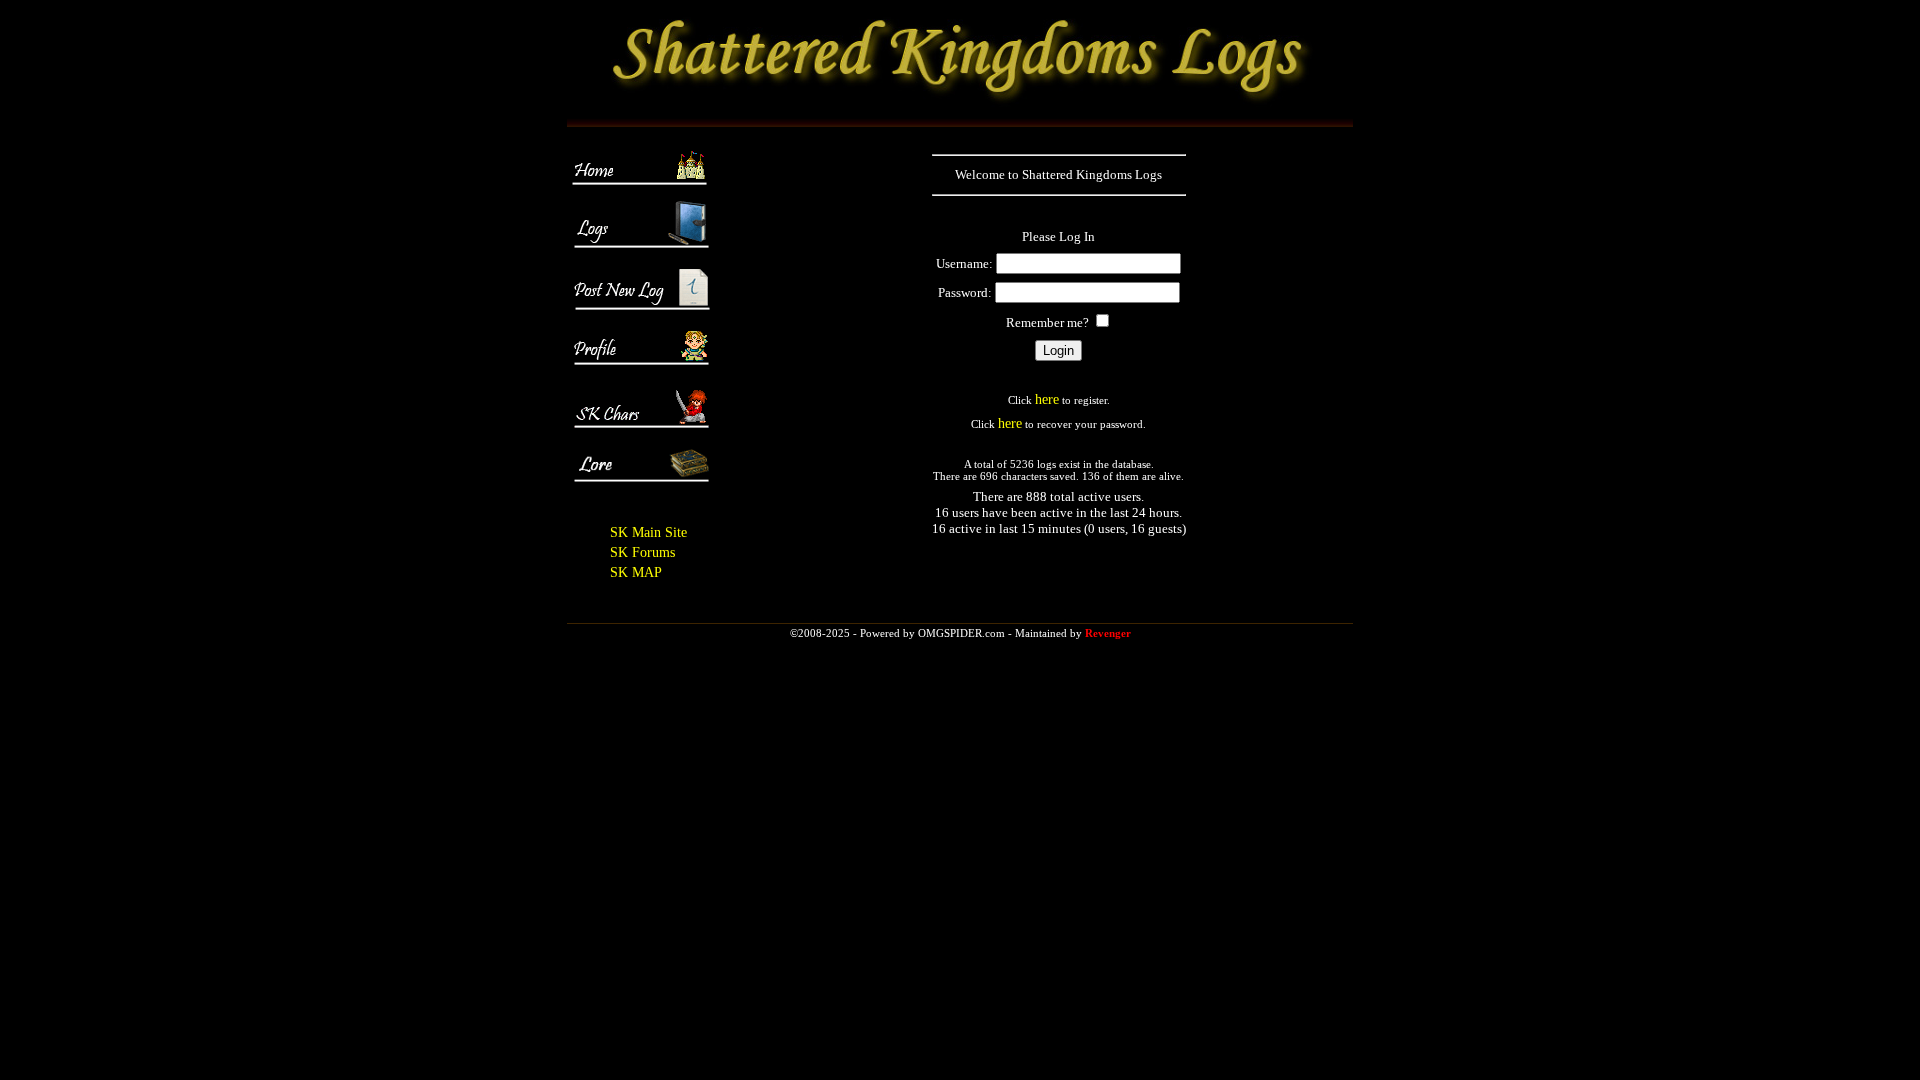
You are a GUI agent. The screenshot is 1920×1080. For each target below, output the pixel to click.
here (1047, 399)
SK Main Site (648, 532)
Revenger (1108, 633)
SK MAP (636, 572)
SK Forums (642, 552)
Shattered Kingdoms (1077, 174)
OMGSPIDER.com (961, 633)
